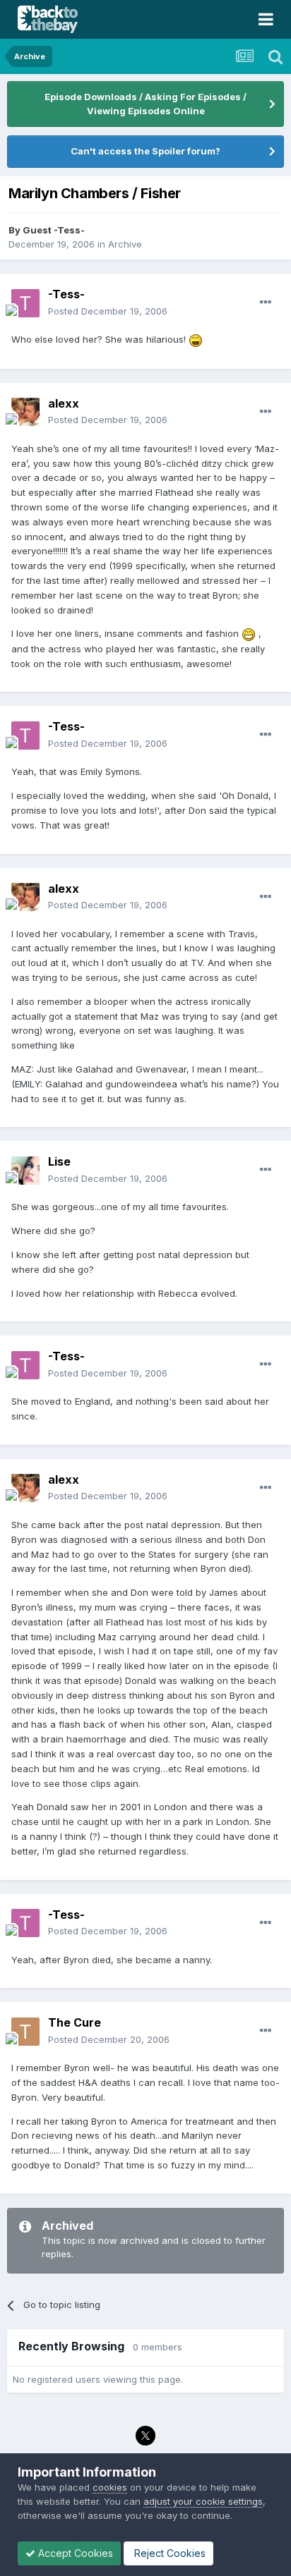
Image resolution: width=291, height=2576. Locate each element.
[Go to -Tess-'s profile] (25, 303)
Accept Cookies (74, 2553)
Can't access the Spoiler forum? (145, 151)
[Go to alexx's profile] (25, 412)
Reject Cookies (168, 2553)
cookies (110, 2487)
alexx (64, 403)
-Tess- (66, 294)
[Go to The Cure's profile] (25, 2032)
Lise (59, 1161)
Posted (108, 311)
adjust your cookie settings (203, 2501)
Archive (125, 244)
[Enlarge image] (196, 339)
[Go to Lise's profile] (25, 1171)
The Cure (75, 2022)
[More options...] (266, 303)
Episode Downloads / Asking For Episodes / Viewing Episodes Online (145, 104)
